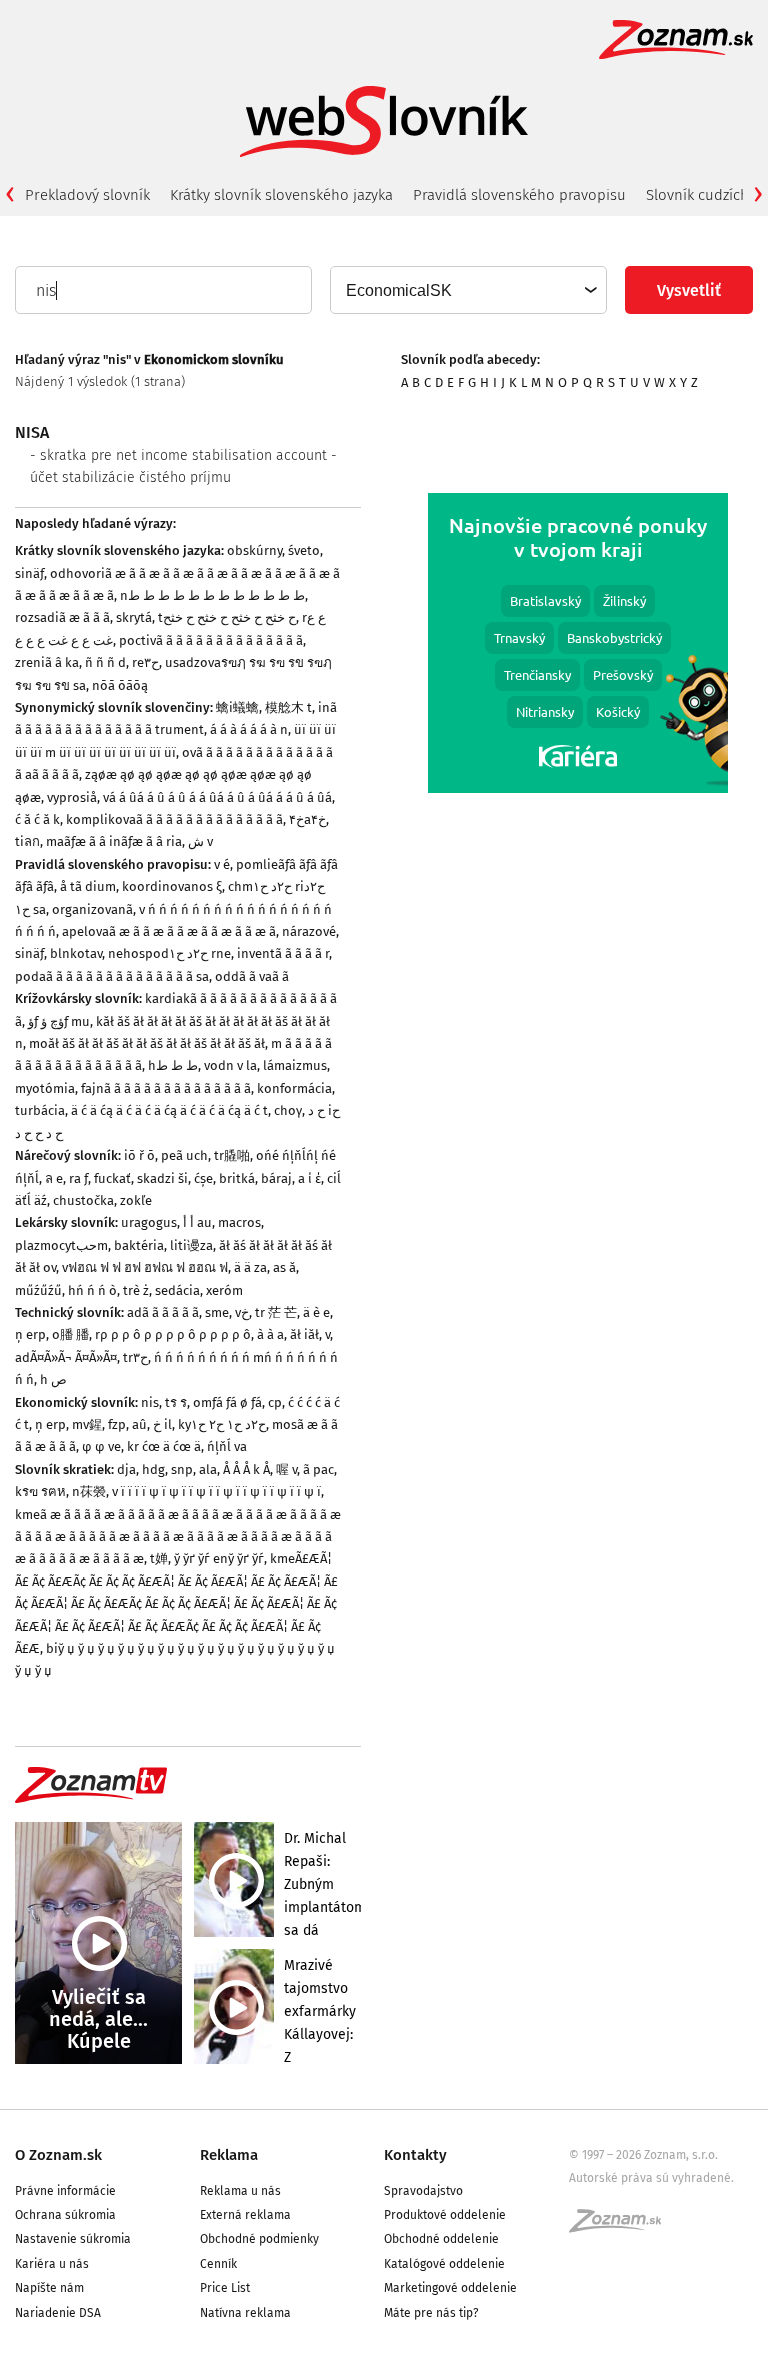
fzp (117, 1424)
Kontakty (415, 2155)
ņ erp (30, 1334)
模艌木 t (288, 707)
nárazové (309, 931)
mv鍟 (87, 1424)
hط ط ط (173, 1065)
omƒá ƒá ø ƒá (227, 1402)
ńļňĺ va (227, 1446)
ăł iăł (304, 1334)
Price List (225, 2288)
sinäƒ (29, 573)
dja (126, 1469)
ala (208, 1469)
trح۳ (135, 1357)
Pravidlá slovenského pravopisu (519, 195)
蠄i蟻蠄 (237, 707)
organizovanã (92, 909)
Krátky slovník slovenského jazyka (281, 195)
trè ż (136, 1290)
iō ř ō (139, 1155)
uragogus (149, 1222)
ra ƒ (78, 1178)
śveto (304, 550)
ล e (54, 1178)
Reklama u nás (240, 2191)
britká (237, 1178)
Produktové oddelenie (445, 2215)
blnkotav (76, 953)
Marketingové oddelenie (450, 2288)
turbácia (40, 1110)
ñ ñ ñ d (105, 662)
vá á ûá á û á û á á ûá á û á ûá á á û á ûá (217, 797)
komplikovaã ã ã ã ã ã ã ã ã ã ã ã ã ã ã (174, 819)
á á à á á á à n (249, 729)
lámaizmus (295, 1065)
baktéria (139, 1245)
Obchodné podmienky (259, 2239)
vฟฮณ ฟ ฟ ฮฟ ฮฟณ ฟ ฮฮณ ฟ (145, 1267)
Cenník (218, 2264)
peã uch (184, 1155)
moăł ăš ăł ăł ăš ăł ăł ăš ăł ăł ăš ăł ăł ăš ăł (147, 1043)
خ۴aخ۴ (307, 819)
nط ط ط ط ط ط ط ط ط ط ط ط (212, 595)
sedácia (177, 1290)
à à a (270, 1334)
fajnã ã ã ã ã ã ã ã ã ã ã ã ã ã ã (166, 1088)
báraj (276, 1178)
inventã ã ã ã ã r (283, 953)
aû (139, 1424)
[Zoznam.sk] (622, 2227)
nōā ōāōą (120, 685)
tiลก (27, 841)
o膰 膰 (70, 1334)
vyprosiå (72, 797)
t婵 (159, 1558)
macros (239, 1222)
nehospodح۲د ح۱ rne (169, 953)
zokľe (136, 1200)
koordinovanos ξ (172, 886)
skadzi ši (162, 1178)
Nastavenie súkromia (73, 2239)
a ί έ (309, 1178)
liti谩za (191, 1245)
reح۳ (145, 662)
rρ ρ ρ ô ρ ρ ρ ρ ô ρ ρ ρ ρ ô (173, 1334)
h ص (53, 1379)
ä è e (316, 1312)
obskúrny (254, 550)
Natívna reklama (245, 2313)
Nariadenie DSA (58, 2313)
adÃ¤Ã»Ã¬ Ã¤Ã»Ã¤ (66, 1357)
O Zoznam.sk (58, 2155)
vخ (242, 1312)
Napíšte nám (49, 2288)
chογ (288, 1110)
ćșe (203, 1178)
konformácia (294, 1088)
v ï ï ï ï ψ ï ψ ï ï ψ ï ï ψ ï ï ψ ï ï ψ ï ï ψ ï (216, 1491)
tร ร (176, 1402)
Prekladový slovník (87, 195)
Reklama (229, 2155)
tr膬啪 (232, 1155)
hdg (153, 1469)
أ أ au (197, 1222)
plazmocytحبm (61, 1245)
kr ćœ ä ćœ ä (164, 1446)
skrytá (134, 617)
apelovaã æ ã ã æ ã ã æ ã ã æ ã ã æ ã (169, 931)
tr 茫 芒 (276, 1312)
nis (150, 1402)
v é (222, 864)
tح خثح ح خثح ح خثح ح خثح (227, 617)
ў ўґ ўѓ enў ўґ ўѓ (219, 1558)
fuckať (112, 1178)
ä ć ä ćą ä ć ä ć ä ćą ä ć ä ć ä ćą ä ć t (169, 1110)
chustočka (83, 1200)
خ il (162, 1424)
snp (182, 1469)
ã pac (318, 1469)
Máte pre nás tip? (431, 2313)
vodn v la (230, 1065)
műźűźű (38, 1290)
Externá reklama (245, 2215)
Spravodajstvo (423, 2191)
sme (217, 1312)
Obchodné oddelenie (441, 2239)
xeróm (224, 1290)
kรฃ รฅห (40, 1491)
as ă (284, 1267)
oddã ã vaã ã (252, 976)
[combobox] (467, 290)
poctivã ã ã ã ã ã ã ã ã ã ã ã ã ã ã (211, 640)
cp (275, 1402)
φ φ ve (101, 1446)
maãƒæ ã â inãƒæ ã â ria (114, 841)
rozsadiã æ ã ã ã (62, 617)
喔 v (286, 1469)
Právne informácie (65, 2191)
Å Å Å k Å (246, 1469)
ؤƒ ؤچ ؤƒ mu (59, 1021)
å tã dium (88, 886)
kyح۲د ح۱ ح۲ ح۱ (222, 1424)
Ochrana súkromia (65, 2215)
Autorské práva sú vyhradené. (651, 2178)
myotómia (45, 1088)
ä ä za (250, 1267)
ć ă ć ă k (37, 819)
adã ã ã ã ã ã (163, 1312)
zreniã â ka (47, 662)
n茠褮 (89, 1491)
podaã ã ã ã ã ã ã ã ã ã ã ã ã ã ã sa (112, 976)
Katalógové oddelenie (444, 2264)
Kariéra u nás (52, 2264)
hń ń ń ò (92, 1290)
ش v (200, 841)
